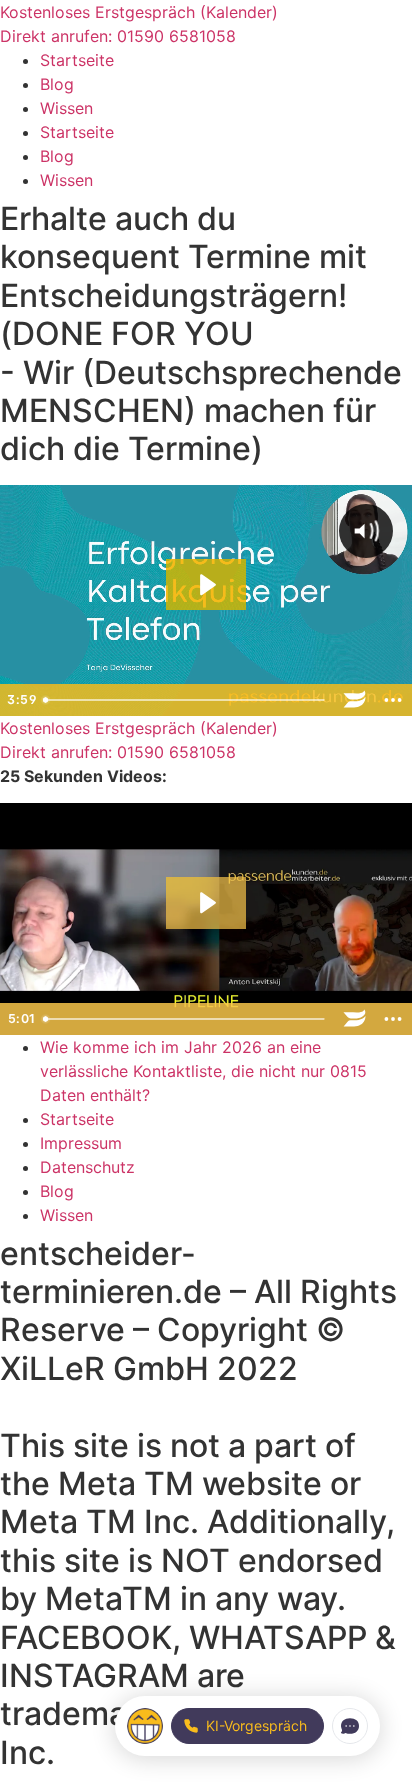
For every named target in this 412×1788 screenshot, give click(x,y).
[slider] (185, 700)
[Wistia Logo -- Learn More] (355, 700)
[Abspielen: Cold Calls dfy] (206, 585)
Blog (57, 84)
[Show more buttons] (393, 700)
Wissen (66, 108)
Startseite (77, 60)
